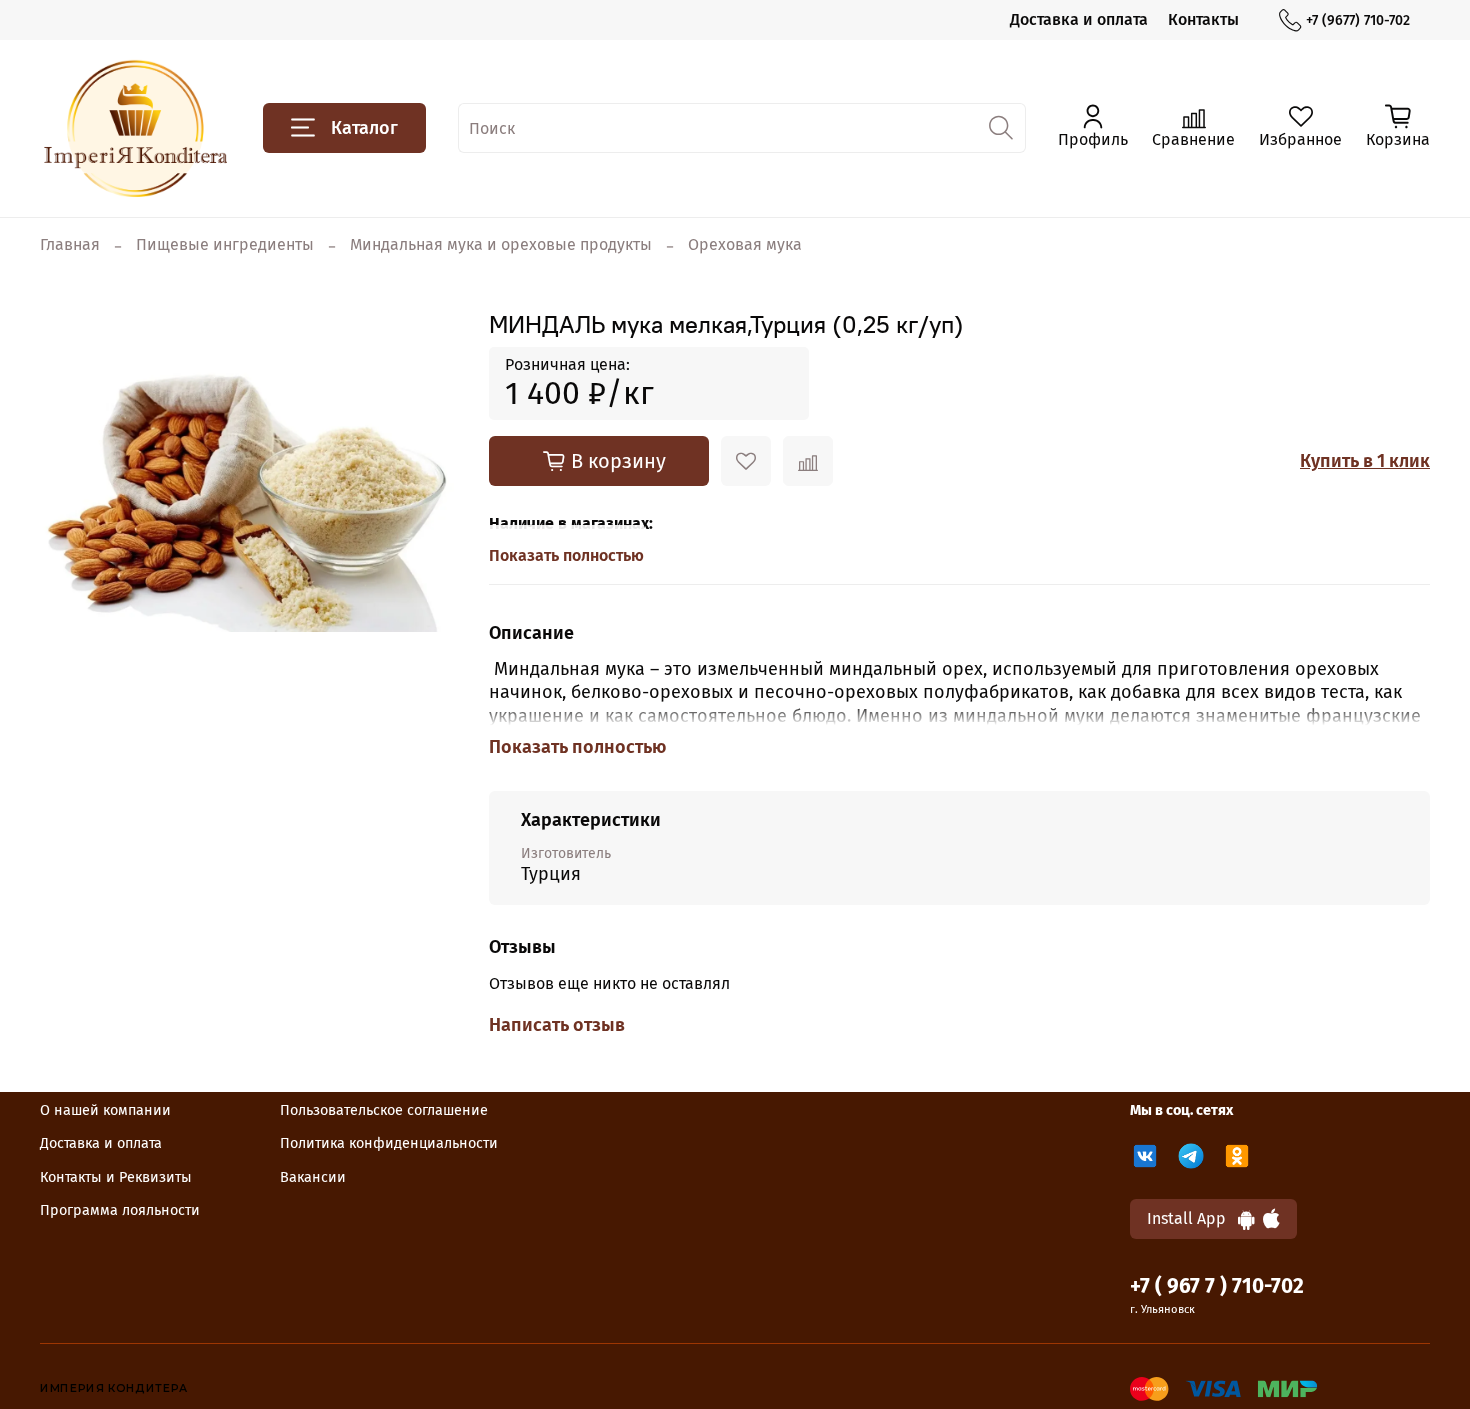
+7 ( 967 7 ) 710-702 (1217, 1286)
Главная (70, 244)
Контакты (1203, 19)
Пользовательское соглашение (384, 1110)
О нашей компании (105, 1110)
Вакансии (313, 1177)
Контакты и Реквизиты (116, 1177)
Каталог (364, 128)
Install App (1192, 1218)
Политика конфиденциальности (389, 1143)
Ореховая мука (745, 244)
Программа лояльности (120, 1210)
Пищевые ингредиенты (225, 244)
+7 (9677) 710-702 (1358, 20)
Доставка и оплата (1079, 19)
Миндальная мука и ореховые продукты (501, 244)
